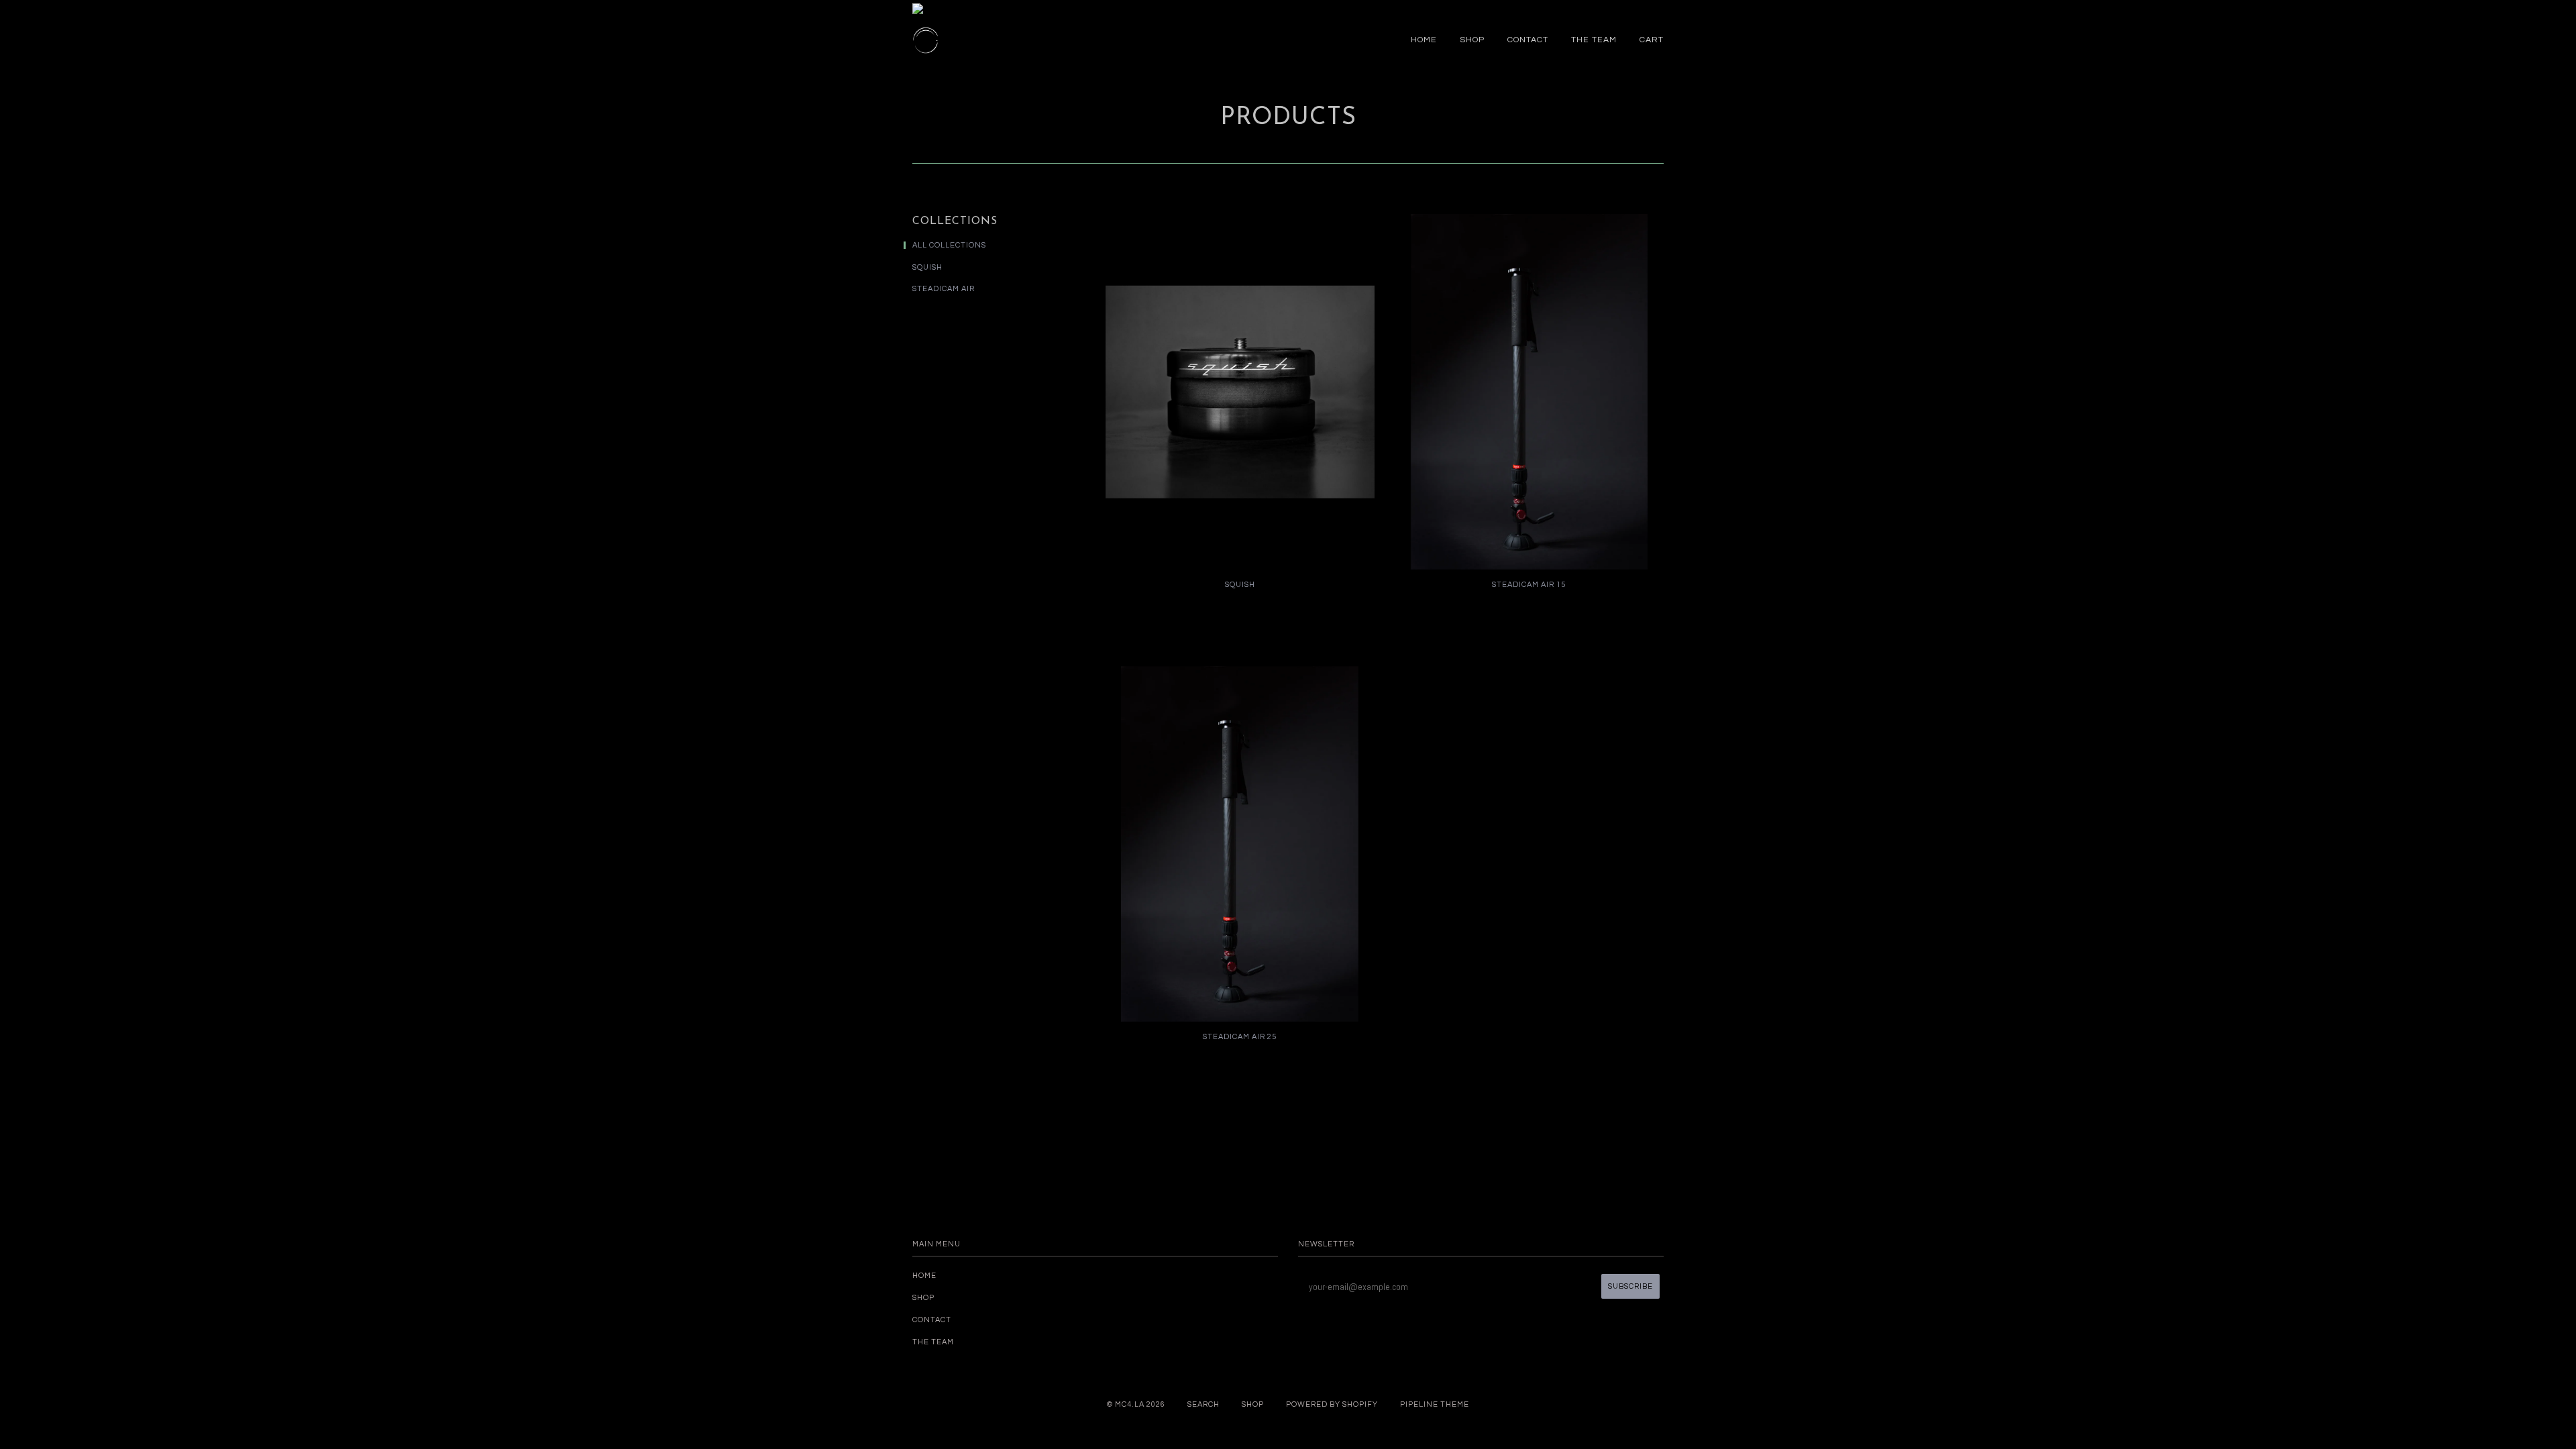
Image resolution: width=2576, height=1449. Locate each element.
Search (1203, 1404)
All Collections (949, 245)
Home (1424, 40)
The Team (1594, 40)
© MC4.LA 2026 (1136, 1404)
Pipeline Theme (1435, 1404)
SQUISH (927, 267)
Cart (1652, 40)
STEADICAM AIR (944, 289)
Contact (1528, 40)
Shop (1472, 40)
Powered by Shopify (1332, 1404)
